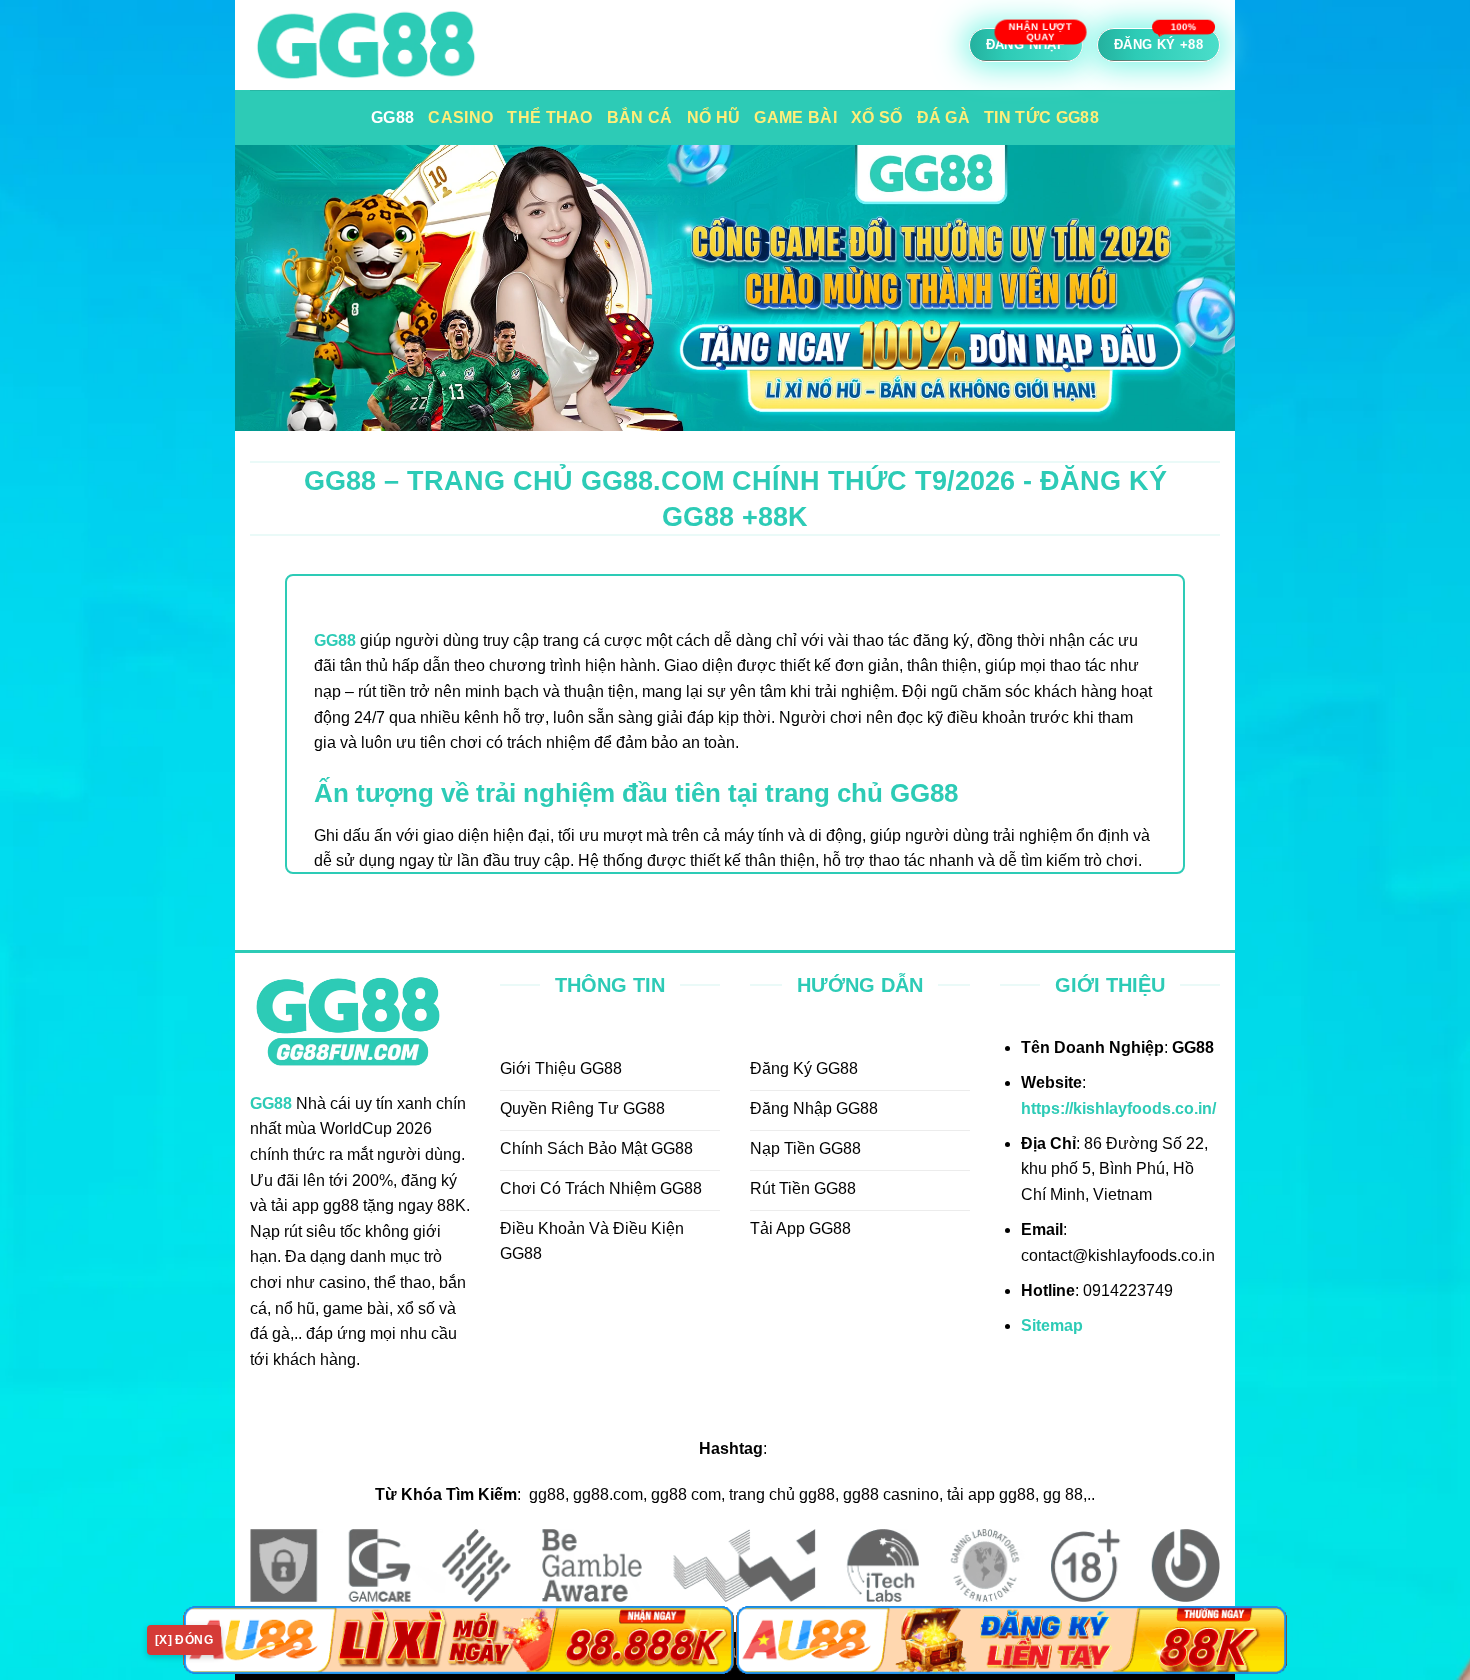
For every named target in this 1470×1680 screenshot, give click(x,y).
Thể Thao (550, 117)
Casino (460, 117)
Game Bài (795, 117)
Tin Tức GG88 (1041, 117)
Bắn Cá (640, 117)
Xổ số (877, 117)
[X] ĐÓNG (184, 1640)
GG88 (392, 117)
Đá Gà (944, 117)
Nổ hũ (714, 117)
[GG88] (435, 45)
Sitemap (1052, 1325)
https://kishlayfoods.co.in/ (1118, 1108)
